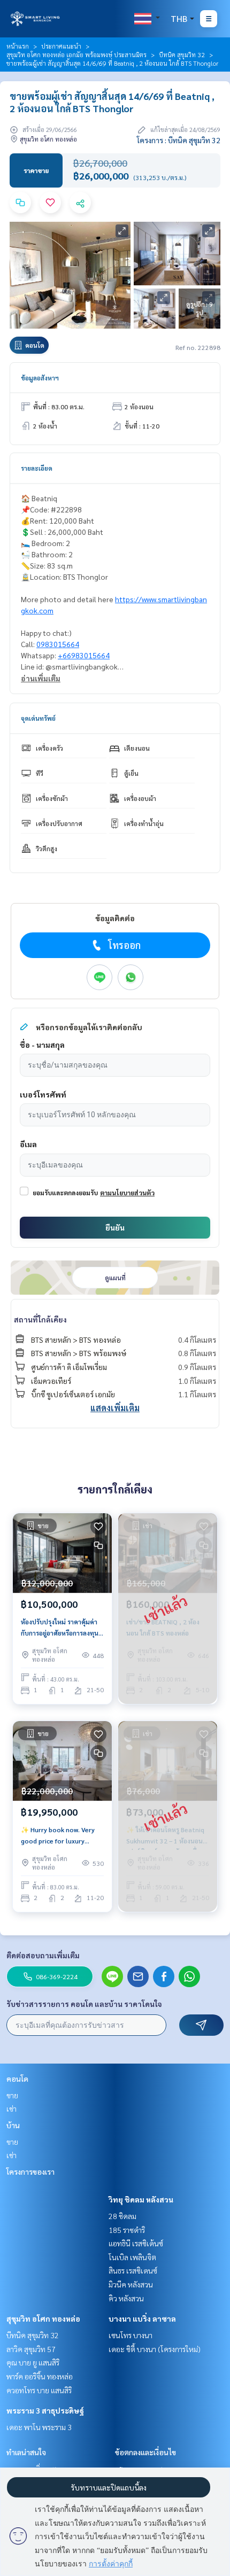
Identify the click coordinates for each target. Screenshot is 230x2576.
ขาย (12, 2095)
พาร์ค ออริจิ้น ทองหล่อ (40, 2376)
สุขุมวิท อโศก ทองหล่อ (43, 2318)
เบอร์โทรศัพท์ (43, 1094)
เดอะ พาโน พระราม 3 (39, 2427)
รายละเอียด (37, 468)
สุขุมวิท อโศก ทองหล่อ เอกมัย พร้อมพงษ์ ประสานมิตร (76, 55)
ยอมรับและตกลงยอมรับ (65, 1193)
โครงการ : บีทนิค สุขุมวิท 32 (179, 140)
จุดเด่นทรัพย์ (38, 718)
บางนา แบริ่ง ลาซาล (142, 2318)
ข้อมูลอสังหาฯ (40, 378)
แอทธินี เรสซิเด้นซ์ (136, 2243)
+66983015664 (84, 655)
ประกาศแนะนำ (61, 46)
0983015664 (58, 644)
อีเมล (28, 1144)
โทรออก (124, 945)
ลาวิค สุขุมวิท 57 (31, 2349)
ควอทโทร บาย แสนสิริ (39, 2390)
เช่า (11, 2108)
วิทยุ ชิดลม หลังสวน (141, 2199)
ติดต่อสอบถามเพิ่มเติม (43, 1955)
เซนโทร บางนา (131, 2335)
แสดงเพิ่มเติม (115, 1408)
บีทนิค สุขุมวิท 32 (182, 55)
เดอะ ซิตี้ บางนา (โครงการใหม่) (155, 2349)
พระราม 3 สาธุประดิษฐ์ (45, 2410)
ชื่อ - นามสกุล (42, 1045)
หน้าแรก (18, 46)
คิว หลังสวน (126, 2298)
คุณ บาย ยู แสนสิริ (33, 2362)
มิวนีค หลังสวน (131, 2284)
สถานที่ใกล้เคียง (40, 1319)
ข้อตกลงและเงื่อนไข (145, 2452)
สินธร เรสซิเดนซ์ (133, 2270)
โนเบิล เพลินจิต (132, 2257)
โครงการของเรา (30, 2172)
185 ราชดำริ (127, 2230)
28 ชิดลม (122, 2216)
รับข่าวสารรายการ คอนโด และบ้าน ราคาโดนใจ (84, 2004)
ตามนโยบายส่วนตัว (127, 1193)
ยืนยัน (115, 1227)
